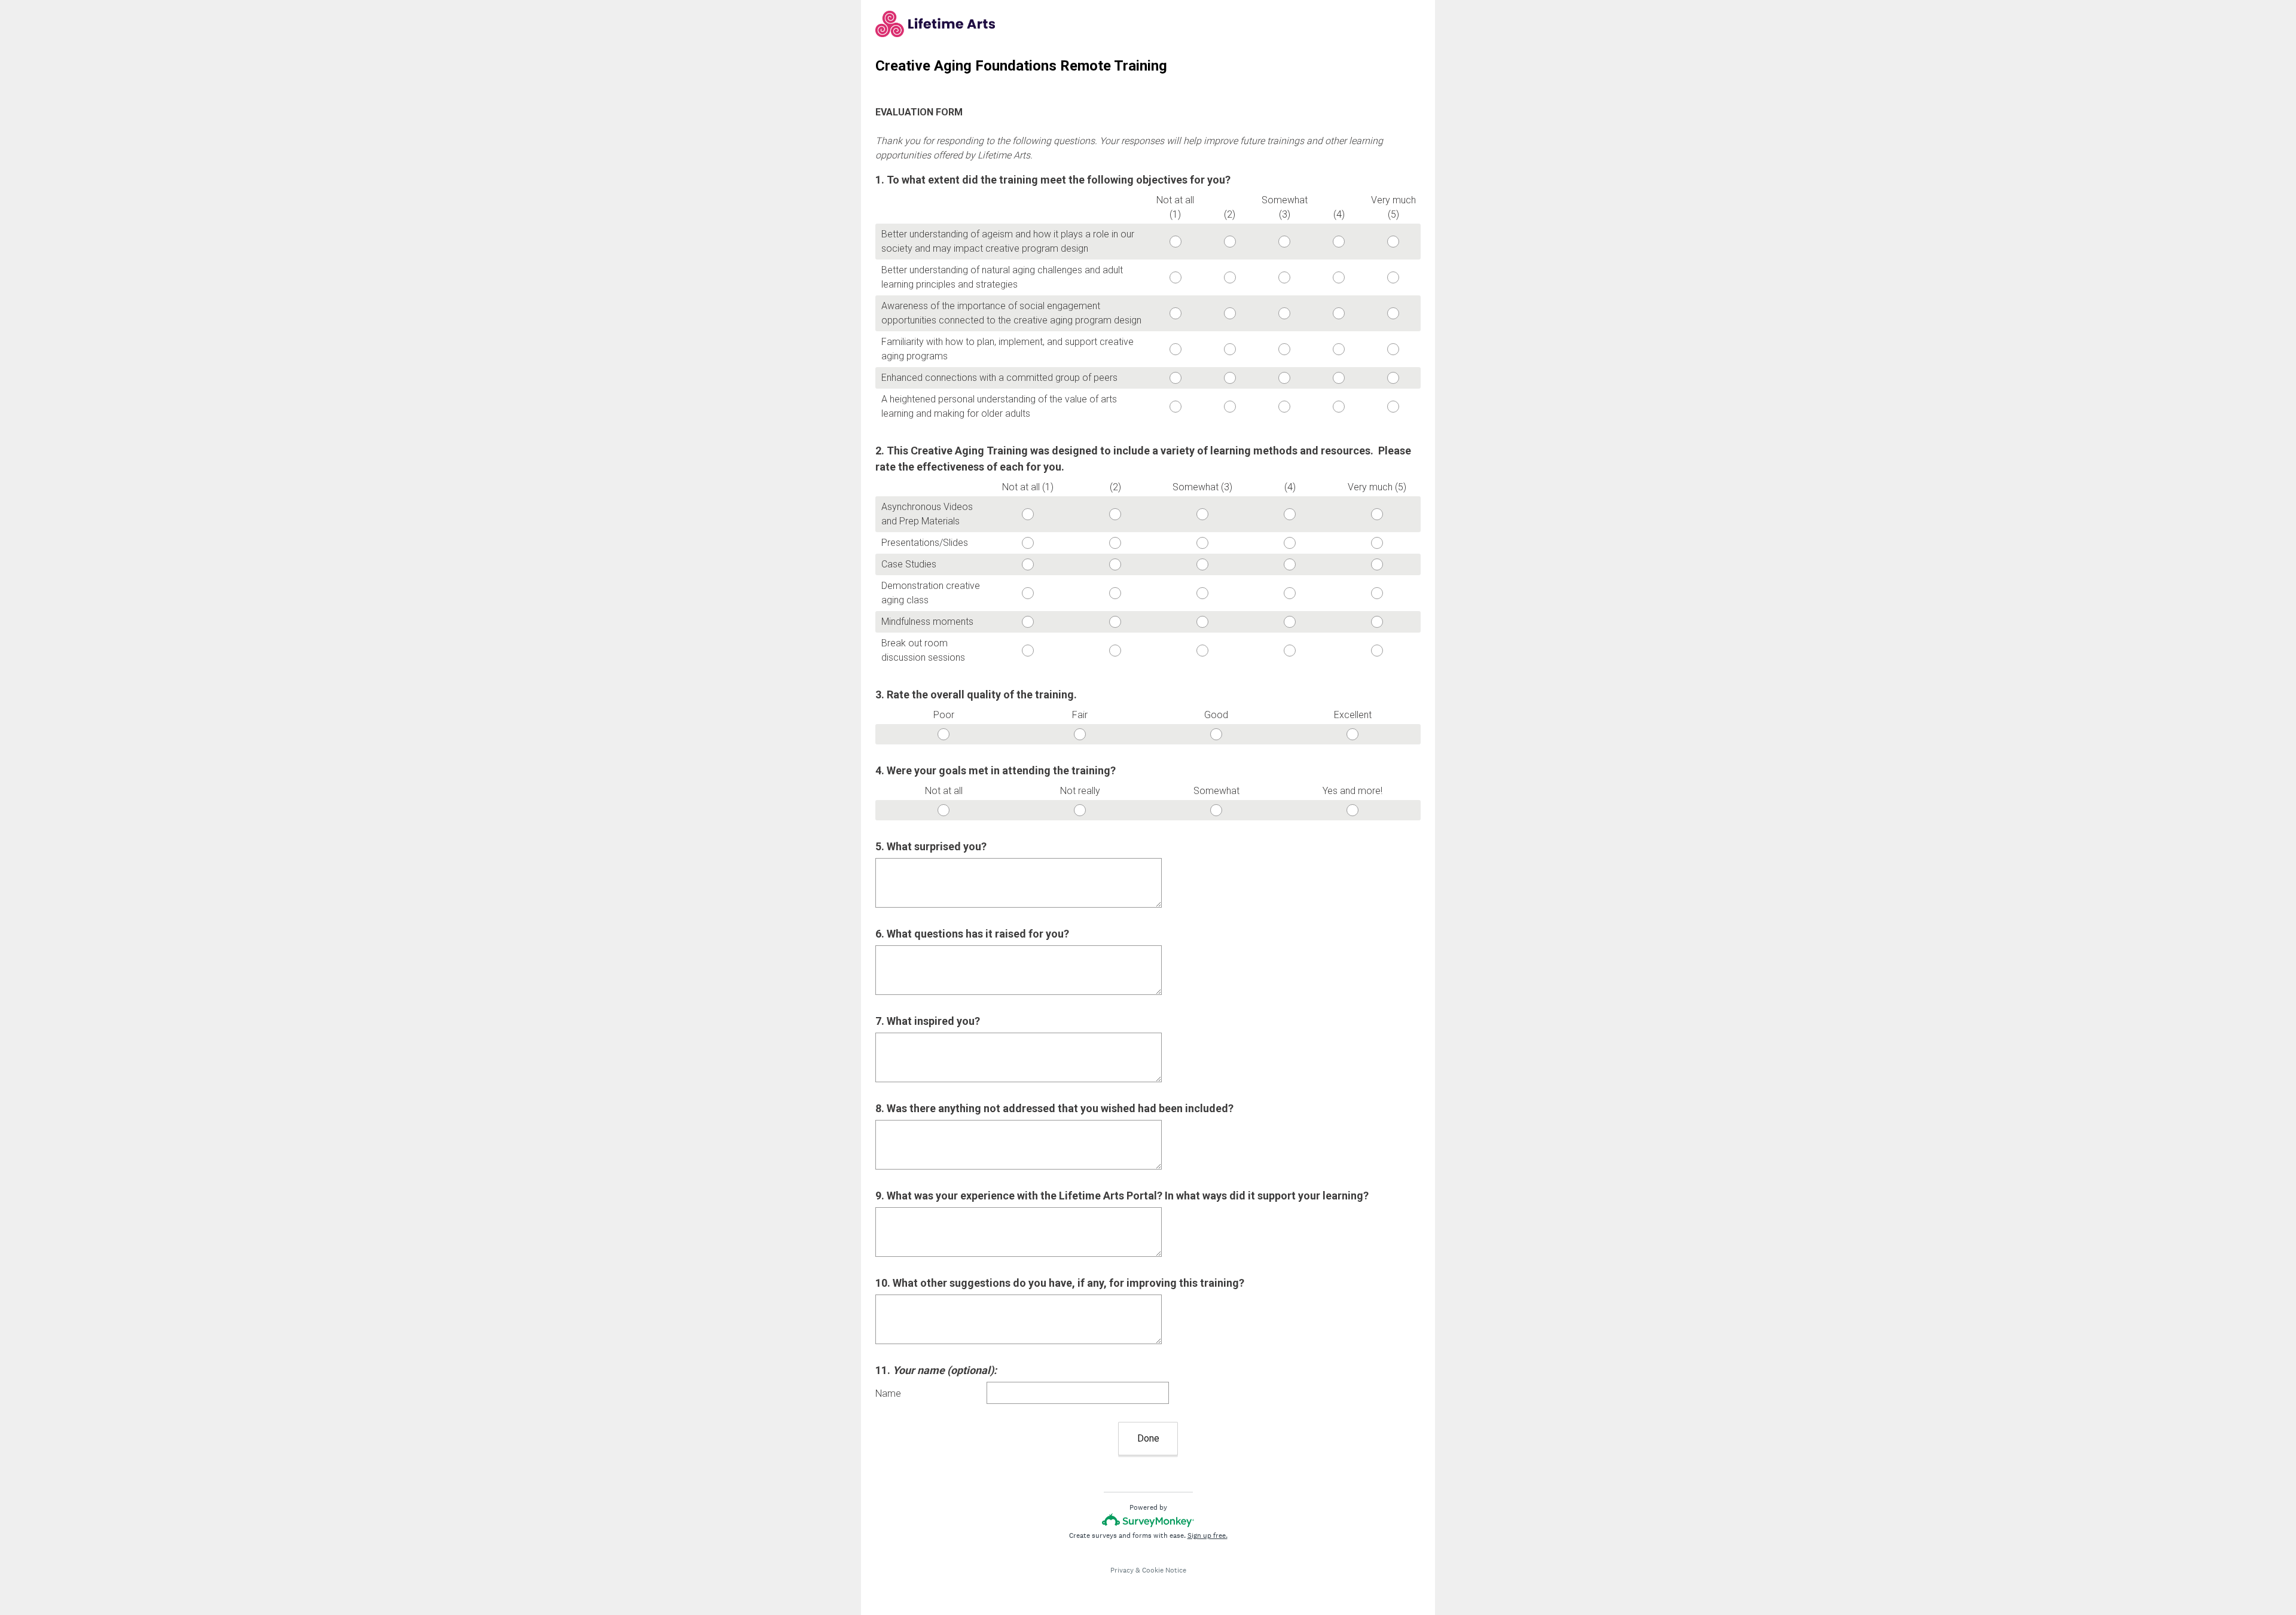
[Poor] (944, 734)
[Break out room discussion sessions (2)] (1115, 651)
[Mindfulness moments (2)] (1115, 622)
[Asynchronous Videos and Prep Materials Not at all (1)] (1028, 514)
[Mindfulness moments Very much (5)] (1377, 622)
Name (888, 1393)
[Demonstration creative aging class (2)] (1115, 593)
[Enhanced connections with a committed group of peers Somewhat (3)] (1284, 378)
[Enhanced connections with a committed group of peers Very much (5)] (1393, 378)
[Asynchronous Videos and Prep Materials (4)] (1290, 514)
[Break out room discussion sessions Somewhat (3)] (1202, 651)
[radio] (1152, 239)
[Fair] (1080, 734)
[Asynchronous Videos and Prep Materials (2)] (1115, 514)
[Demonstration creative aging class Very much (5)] (1377, 593)
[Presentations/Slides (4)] (1290, 543)
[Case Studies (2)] (1115, 564)
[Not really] (1080, 810)
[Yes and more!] (1352, 810)
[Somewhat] (1216, 810)
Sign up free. (1207, 1535)
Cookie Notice (1164, 1570)
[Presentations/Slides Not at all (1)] (1028, 543)
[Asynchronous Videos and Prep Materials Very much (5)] (1377, 514)
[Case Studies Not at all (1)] (1028, 564)
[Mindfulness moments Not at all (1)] (1028, 622)
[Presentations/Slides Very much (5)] (1377, 543)
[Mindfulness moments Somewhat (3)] (1202, 622)
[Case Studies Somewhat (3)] (1202, 564)
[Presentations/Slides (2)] (1115, 543)
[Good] (1216, 734)
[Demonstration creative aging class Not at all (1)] (1028, 593)
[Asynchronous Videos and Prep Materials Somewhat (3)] (1202, 514)
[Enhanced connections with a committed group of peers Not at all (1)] (1175, 378)
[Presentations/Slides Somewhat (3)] (1202, 543)
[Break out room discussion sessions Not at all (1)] (1028, 651)
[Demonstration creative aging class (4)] (1290, 593)
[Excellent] (1352, 734)
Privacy (1122, 1570)
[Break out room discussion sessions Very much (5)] (1377, 651)
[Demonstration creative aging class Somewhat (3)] (1202, 593)
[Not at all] (944, 810)
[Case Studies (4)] (1290, 564)
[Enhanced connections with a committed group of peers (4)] (1339, 378)
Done (1148, 1438)
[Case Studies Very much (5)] (1377, 564)
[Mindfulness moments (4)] (1290, 622)
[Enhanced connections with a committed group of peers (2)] (1230, 378)
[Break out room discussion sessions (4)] (1290, 651)
